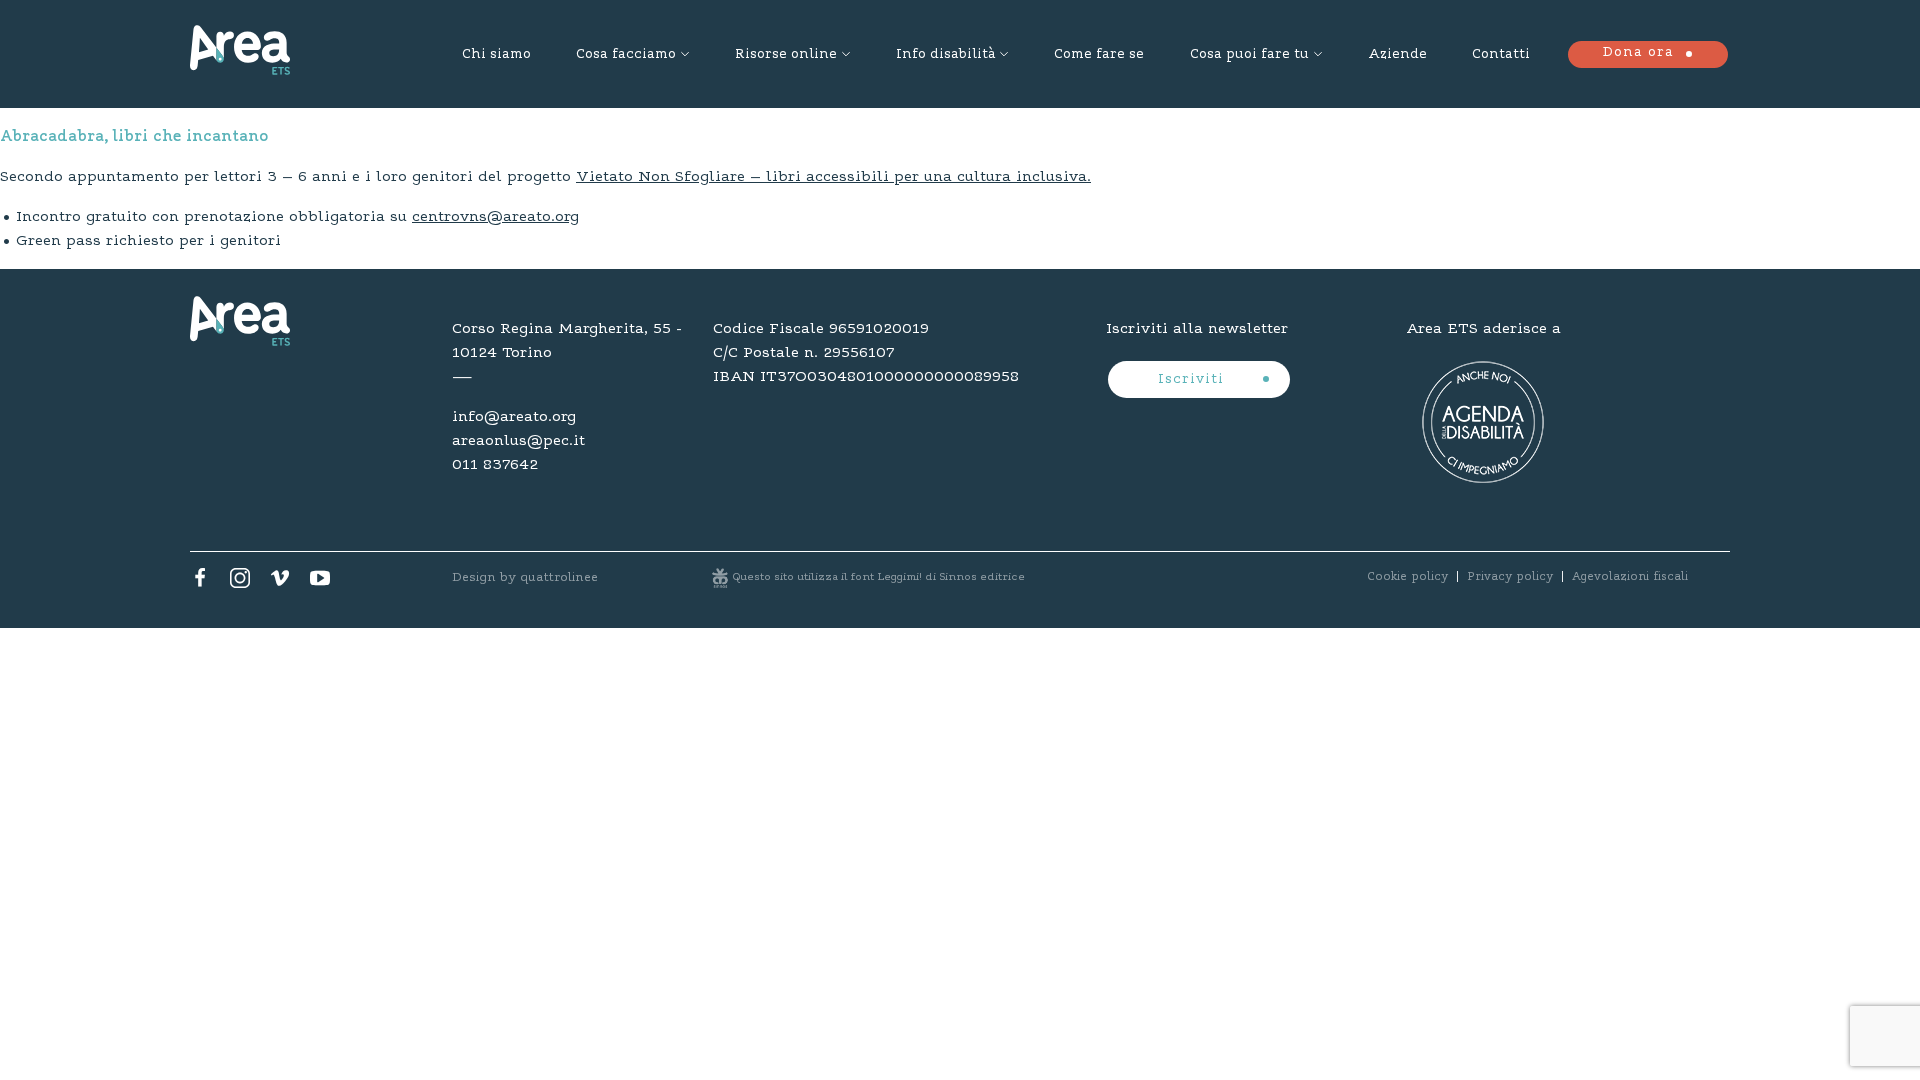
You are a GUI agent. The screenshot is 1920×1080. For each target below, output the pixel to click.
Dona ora (1638, 53)
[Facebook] (200, 583)
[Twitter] (240, 583)
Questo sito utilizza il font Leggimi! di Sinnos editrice (879, 577)
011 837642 (495, 465)
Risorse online (786, 55)
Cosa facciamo (626, 55)
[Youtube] (320, 583)
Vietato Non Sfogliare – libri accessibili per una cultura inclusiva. (833, 177)
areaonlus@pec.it (518, 441)
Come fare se (1099, 55)
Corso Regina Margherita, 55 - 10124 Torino (567, 341)
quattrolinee (559, 577)
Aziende (1397, 55)
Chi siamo (496, 55)
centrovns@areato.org (495, 217)
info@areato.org (514, 417)
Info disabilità (945, 55)
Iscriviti (1193, 380)
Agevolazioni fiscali (1630, 577)
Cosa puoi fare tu (1249, 55)
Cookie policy (1407, 577)
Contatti (1501, 55)
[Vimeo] (280, 583)
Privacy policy (1510, 577)
